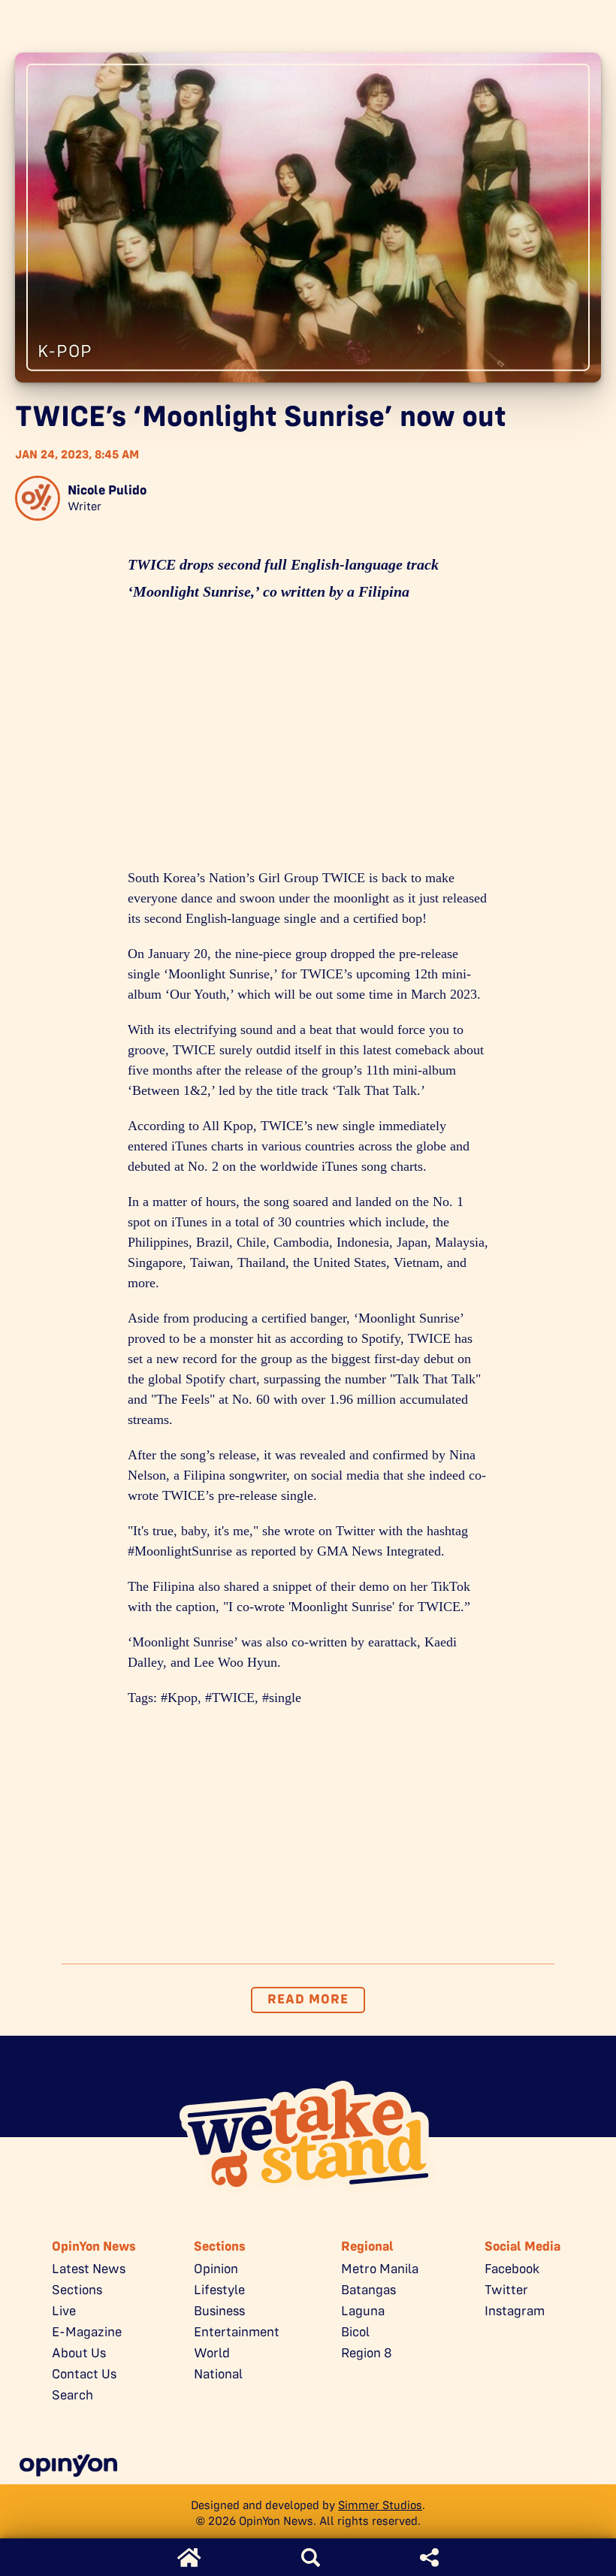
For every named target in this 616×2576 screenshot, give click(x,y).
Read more (308, 1999)
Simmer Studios (380, 2505)
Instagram (515, 2311)
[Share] (429, 2558)
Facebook (512, 2269)
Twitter (506, 2290)
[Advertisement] (308, 740)
